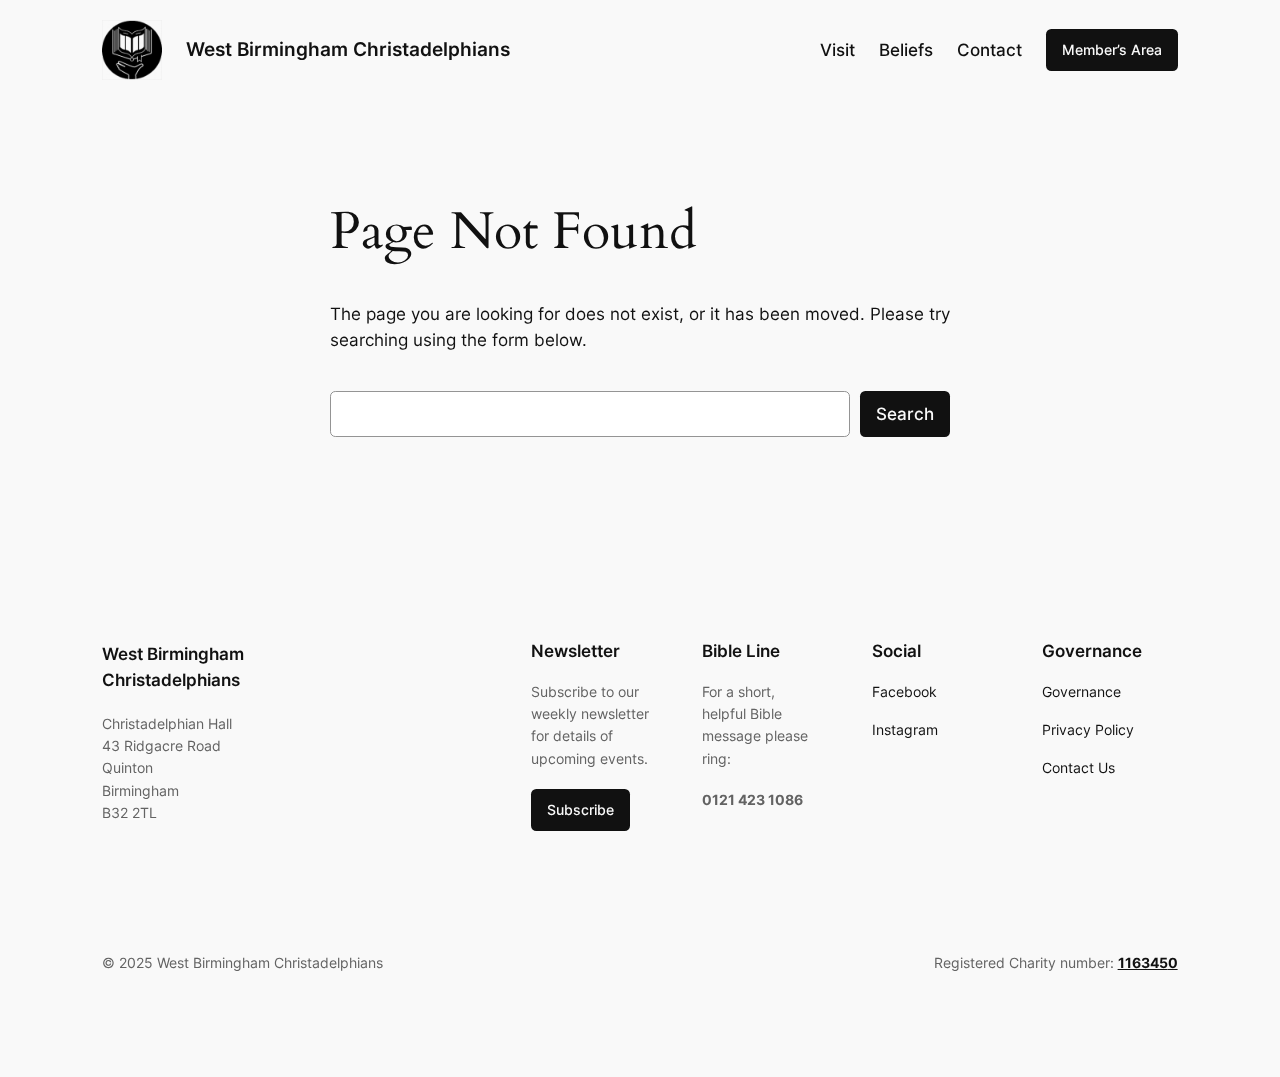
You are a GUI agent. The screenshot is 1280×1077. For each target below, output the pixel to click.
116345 (1143, 962)
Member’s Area (1112, 49)
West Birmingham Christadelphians (348, 49)
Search (905, 414)
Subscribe (580, 809)
